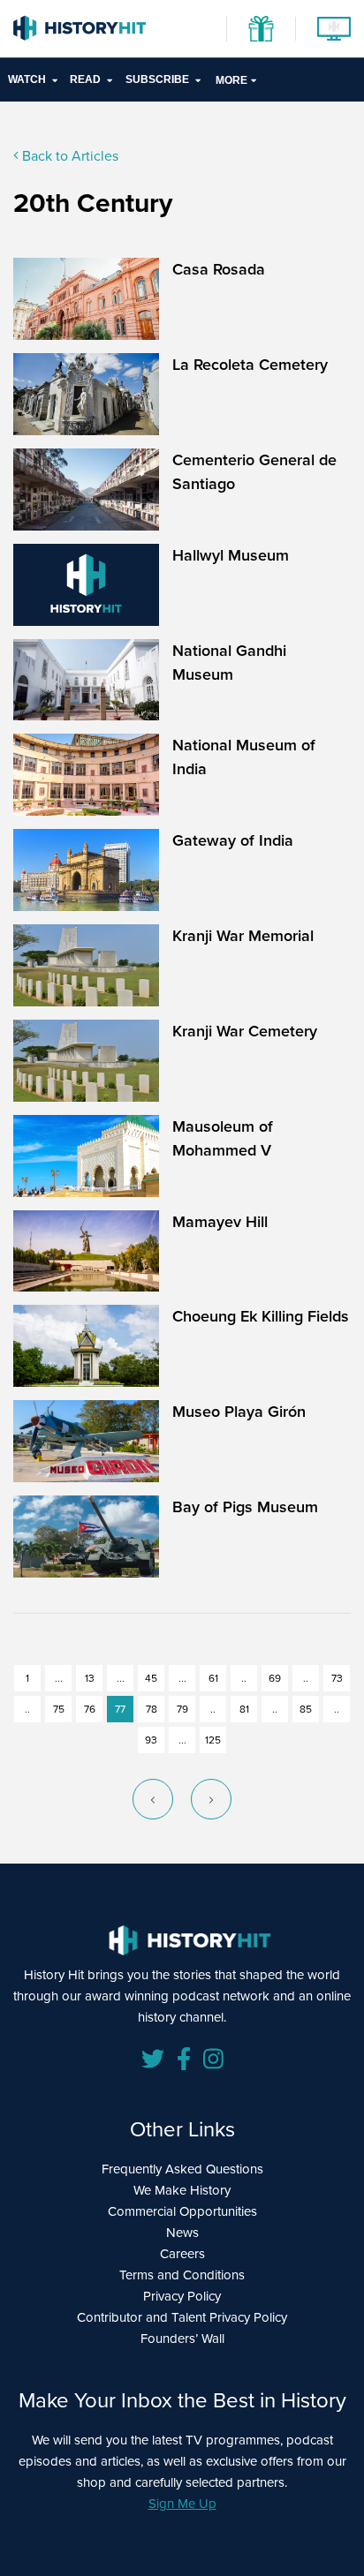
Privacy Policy (182, 2296)
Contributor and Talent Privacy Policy (182, 2317)
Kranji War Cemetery (245, 1031)
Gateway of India (233, 840)
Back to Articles (68, 156)
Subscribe (157, 79)
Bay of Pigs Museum (245, 1507)
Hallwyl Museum (231, 555)
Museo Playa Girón (239, 1412)
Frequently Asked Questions (182, 2169)
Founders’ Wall (182, 2339)
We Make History (182, 2190)
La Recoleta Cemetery (250, 365)
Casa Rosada (219, 269)
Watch (27, 79)
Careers (182, 2254)
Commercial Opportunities (182, 2211)
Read (85, 79)
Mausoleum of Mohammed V (223, 1138)
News (182, 2233)
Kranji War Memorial (243, 936)
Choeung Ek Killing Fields (261, 1316)
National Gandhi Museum (229, 663)
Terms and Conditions (182, 2275)
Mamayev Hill (220, 1222)
